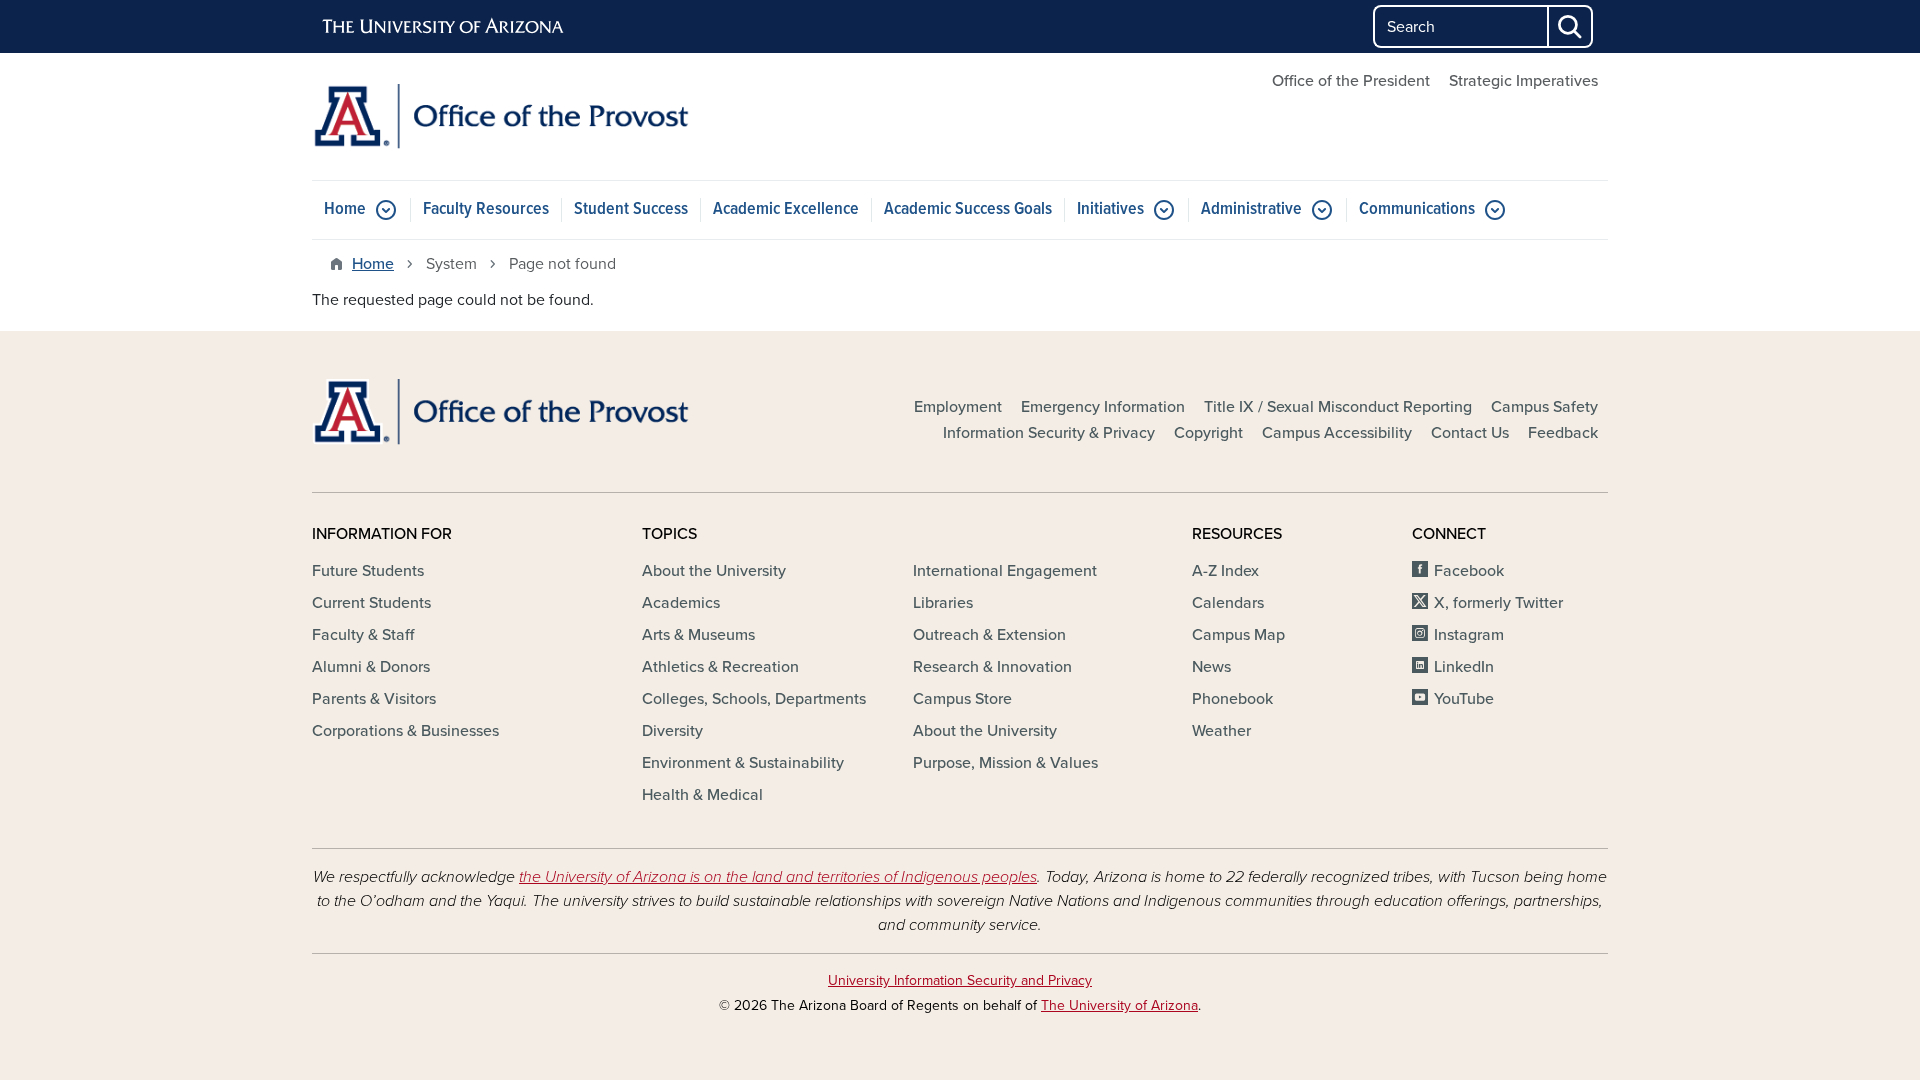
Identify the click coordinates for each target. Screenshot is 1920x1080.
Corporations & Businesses (405, 731)
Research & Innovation (992, 667)
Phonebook (1232, 699)
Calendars (1228, 603)
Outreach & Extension (989, 635)
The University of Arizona (1119, 1005)
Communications (1417, 209)
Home (345, 209)
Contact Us (1470, 433)
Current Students (371, 603)
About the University (714, 571)
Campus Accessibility (1337, 433)
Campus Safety (1544, 407)
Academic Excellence (786, 209)
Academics (681, 603)
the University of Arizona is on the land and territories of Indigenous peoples (778, 877)
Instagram (1469, 635)
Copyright (1208, 433)
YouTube (1464, 699)
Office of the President (1351, 81)
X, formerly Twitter (1498, 603)
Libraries (943, 603)
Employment (958, 407)
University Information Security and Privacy (960, 980)
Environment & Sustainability (743, 763)
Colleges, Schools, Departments (754, 699)
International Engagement (1005, 571)
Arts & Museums (698, 635)
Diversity (672, 731)
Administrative (1251, 209)
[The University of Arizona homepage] (444, 27)
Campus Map (1238, 635)
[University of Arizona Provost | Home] (520, 116)
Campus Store (962, 699)
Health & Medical (702, 795)
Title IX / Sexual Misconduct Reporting (1338, 407)
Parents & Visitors (374, 699)
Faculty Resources (486, 209)
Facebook (1469, 571)
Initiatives (1110, 209)
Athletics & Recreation (720, 667)
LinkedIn (1464, 667)
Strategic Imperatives (1523, 81)
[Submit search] (1571, 26)
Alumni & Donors (371, 667)
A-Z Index (1225, 571)
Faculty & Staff (363, 635)
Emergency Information (1103, 407)
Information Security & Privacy (1049, 433)
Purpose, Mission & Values (1005, 763)
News (1211, 667)
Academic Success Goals (968, 209)
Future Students (368, 571)
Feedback (1563, 433)
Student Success (631, 209)
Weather (1221, 731)
